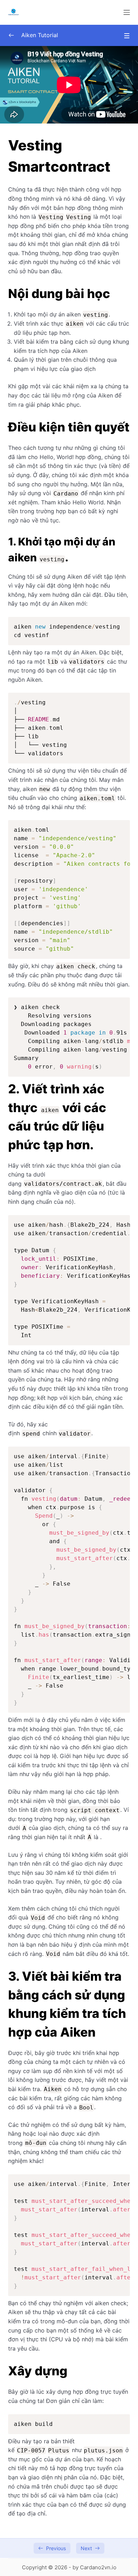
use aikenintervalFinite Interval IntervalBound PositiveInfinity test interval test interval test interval (72, 2235)
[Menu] (127, 12)
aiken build (33, 2424)
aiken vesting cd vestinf (67, 631)
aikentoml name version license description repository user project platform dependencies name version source (72, 889)
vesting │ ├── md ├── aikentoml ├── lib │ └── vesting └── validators (40, 728)
